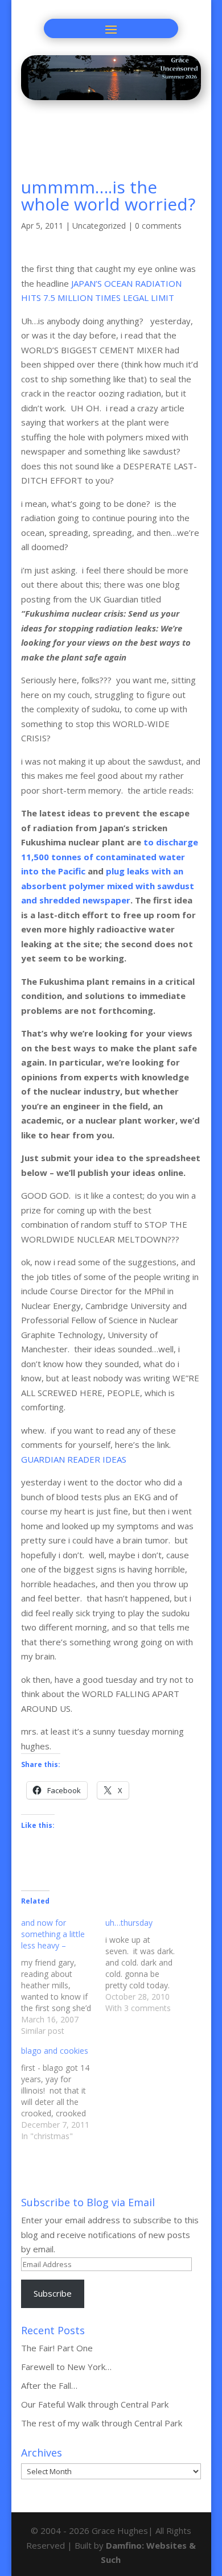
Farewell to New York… (66, 2367)
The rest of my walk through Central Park (102, 2423)
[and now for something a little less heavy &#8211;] (63, 1977)
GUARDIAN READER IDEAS (74, 1459)
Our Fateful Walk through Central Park (95, 2404)
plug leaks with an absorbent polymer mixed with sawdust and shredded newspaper (108, 886)
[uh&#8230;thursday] (147, 1966)
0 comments (158, 226)
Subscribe (53, 2293)
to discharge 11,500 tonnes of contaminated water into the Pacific (110, 856)
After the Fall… (49, 2385)
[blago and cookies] (63, 2094)
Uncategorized (99, 226)
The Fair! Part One (57, 2348)
